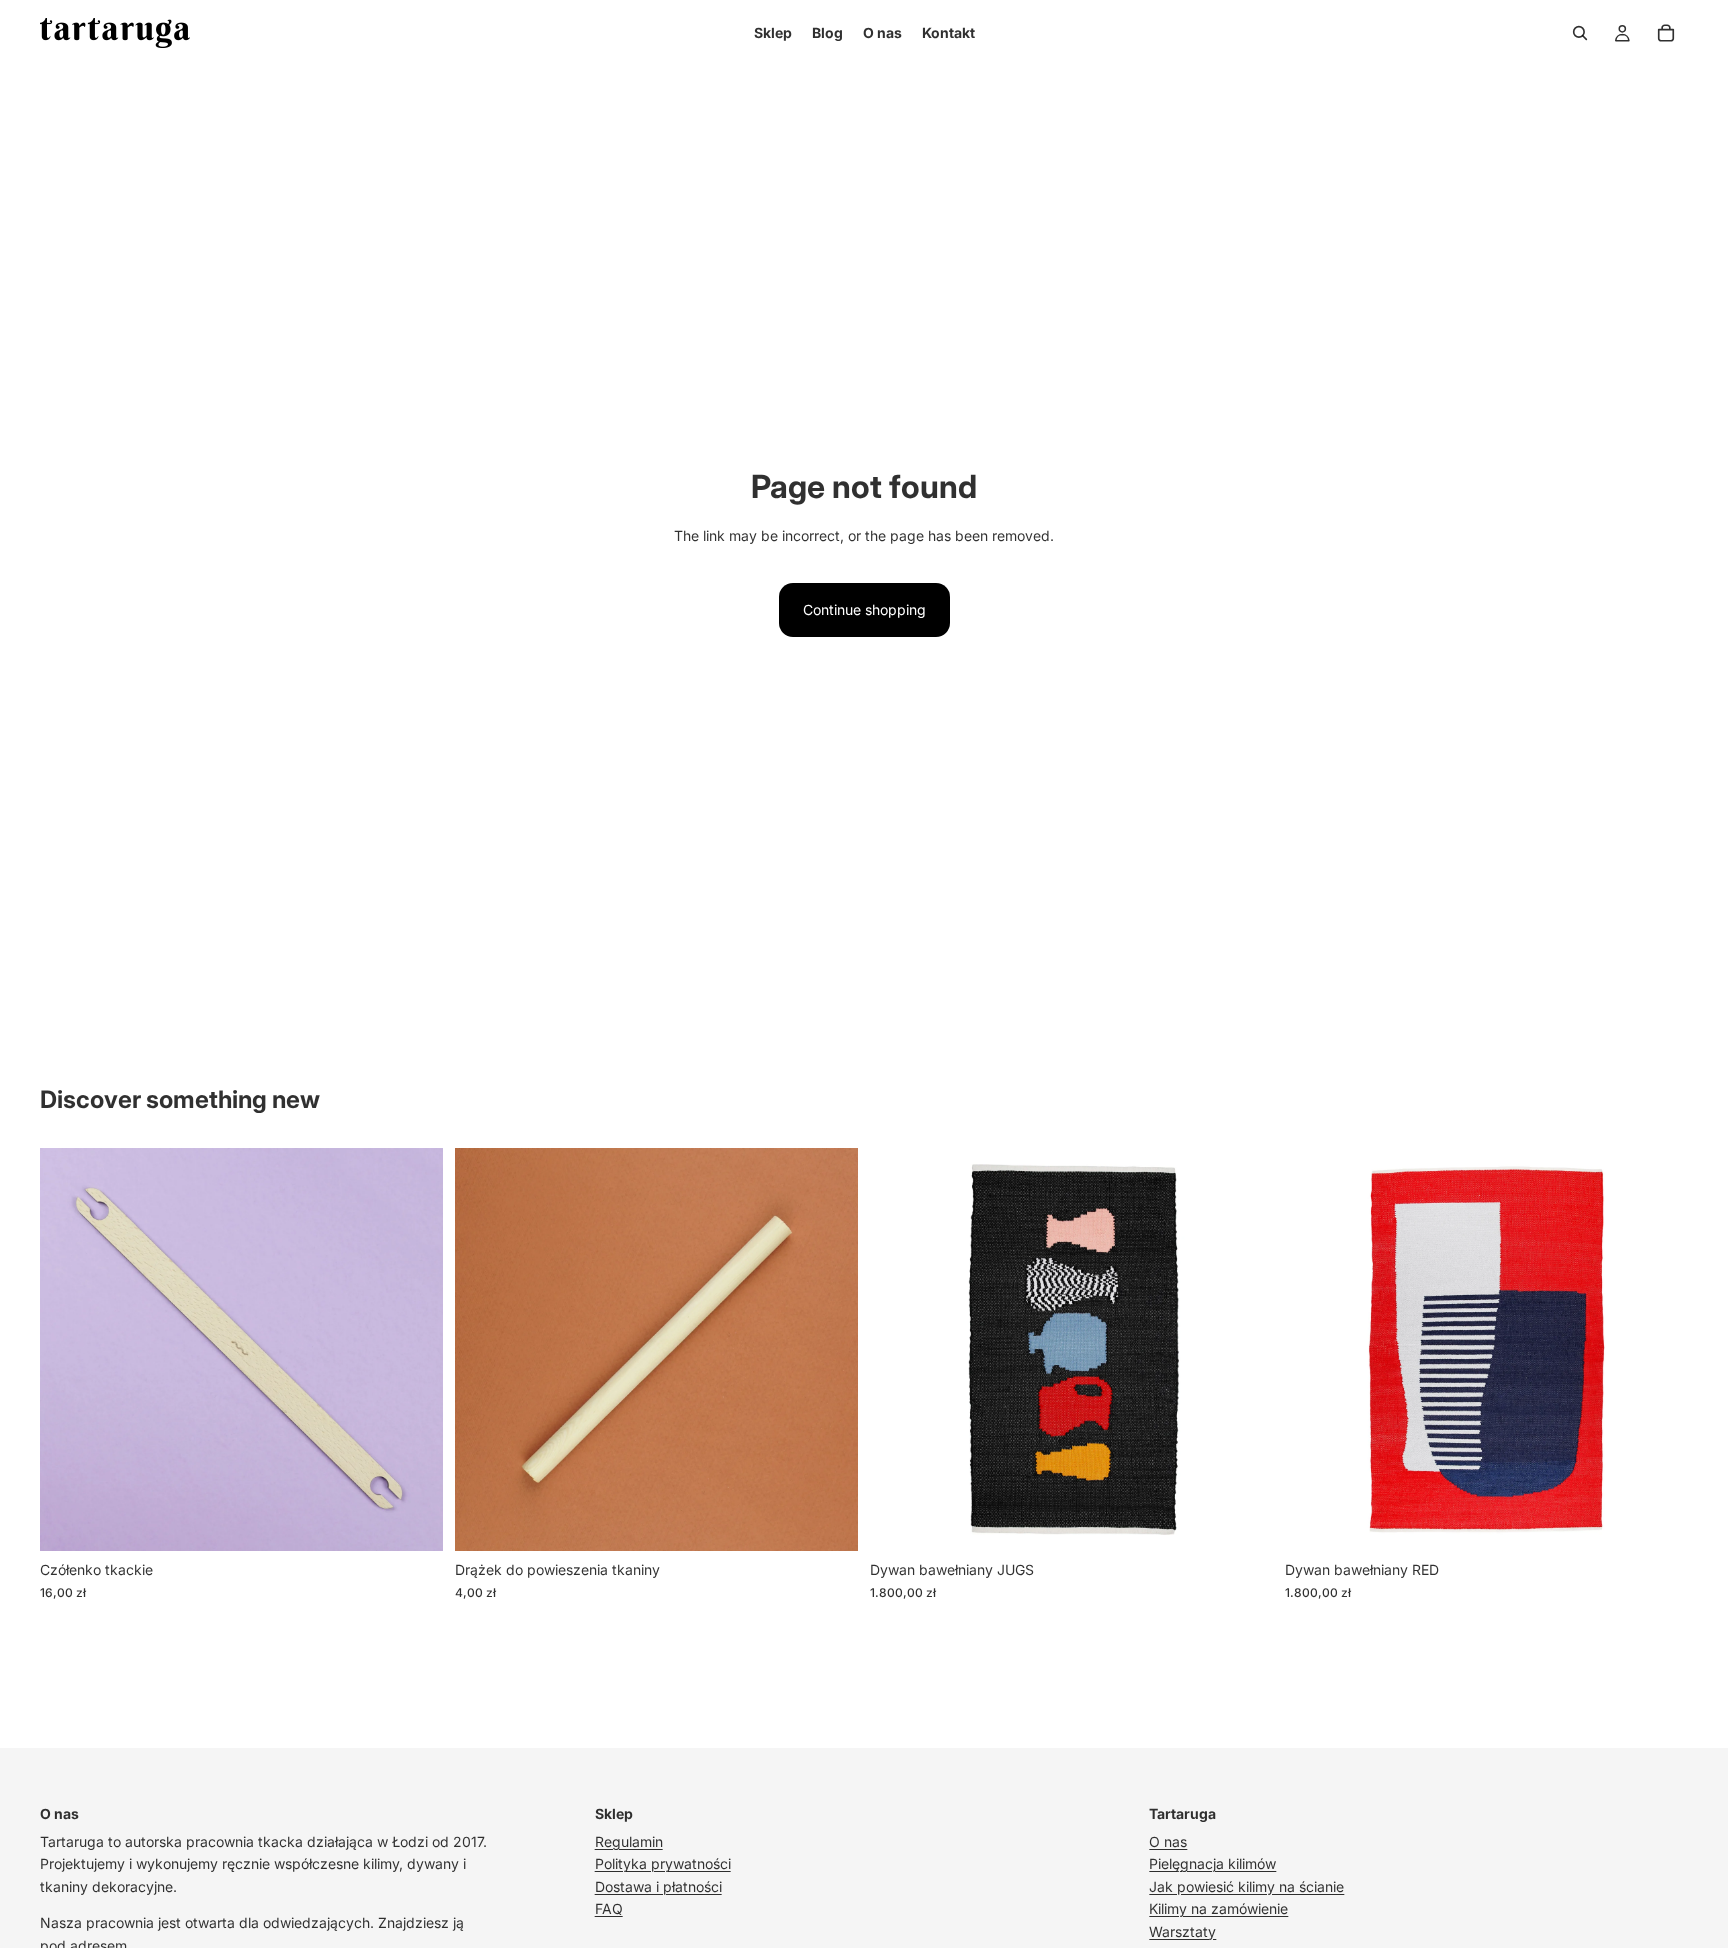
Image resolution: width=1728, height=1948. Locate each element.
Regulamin (629, 1841)
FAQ (609, 1908)
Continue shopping (864, 609)
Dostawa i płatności (658, 1886)
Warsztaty (1182, 1931)
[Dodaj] (1242, 1521)
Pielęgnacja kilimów (1212, 1863)
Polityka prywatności (663, 1863)
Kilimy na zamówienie (1218, 1908)
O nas (1168, 1841)
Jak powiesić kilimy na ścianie (1246, 1886)
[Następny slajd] (413, 1350)
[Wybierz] (412, 1521)
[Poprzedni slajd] (70, 1350)
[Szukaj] (1580, 33)
